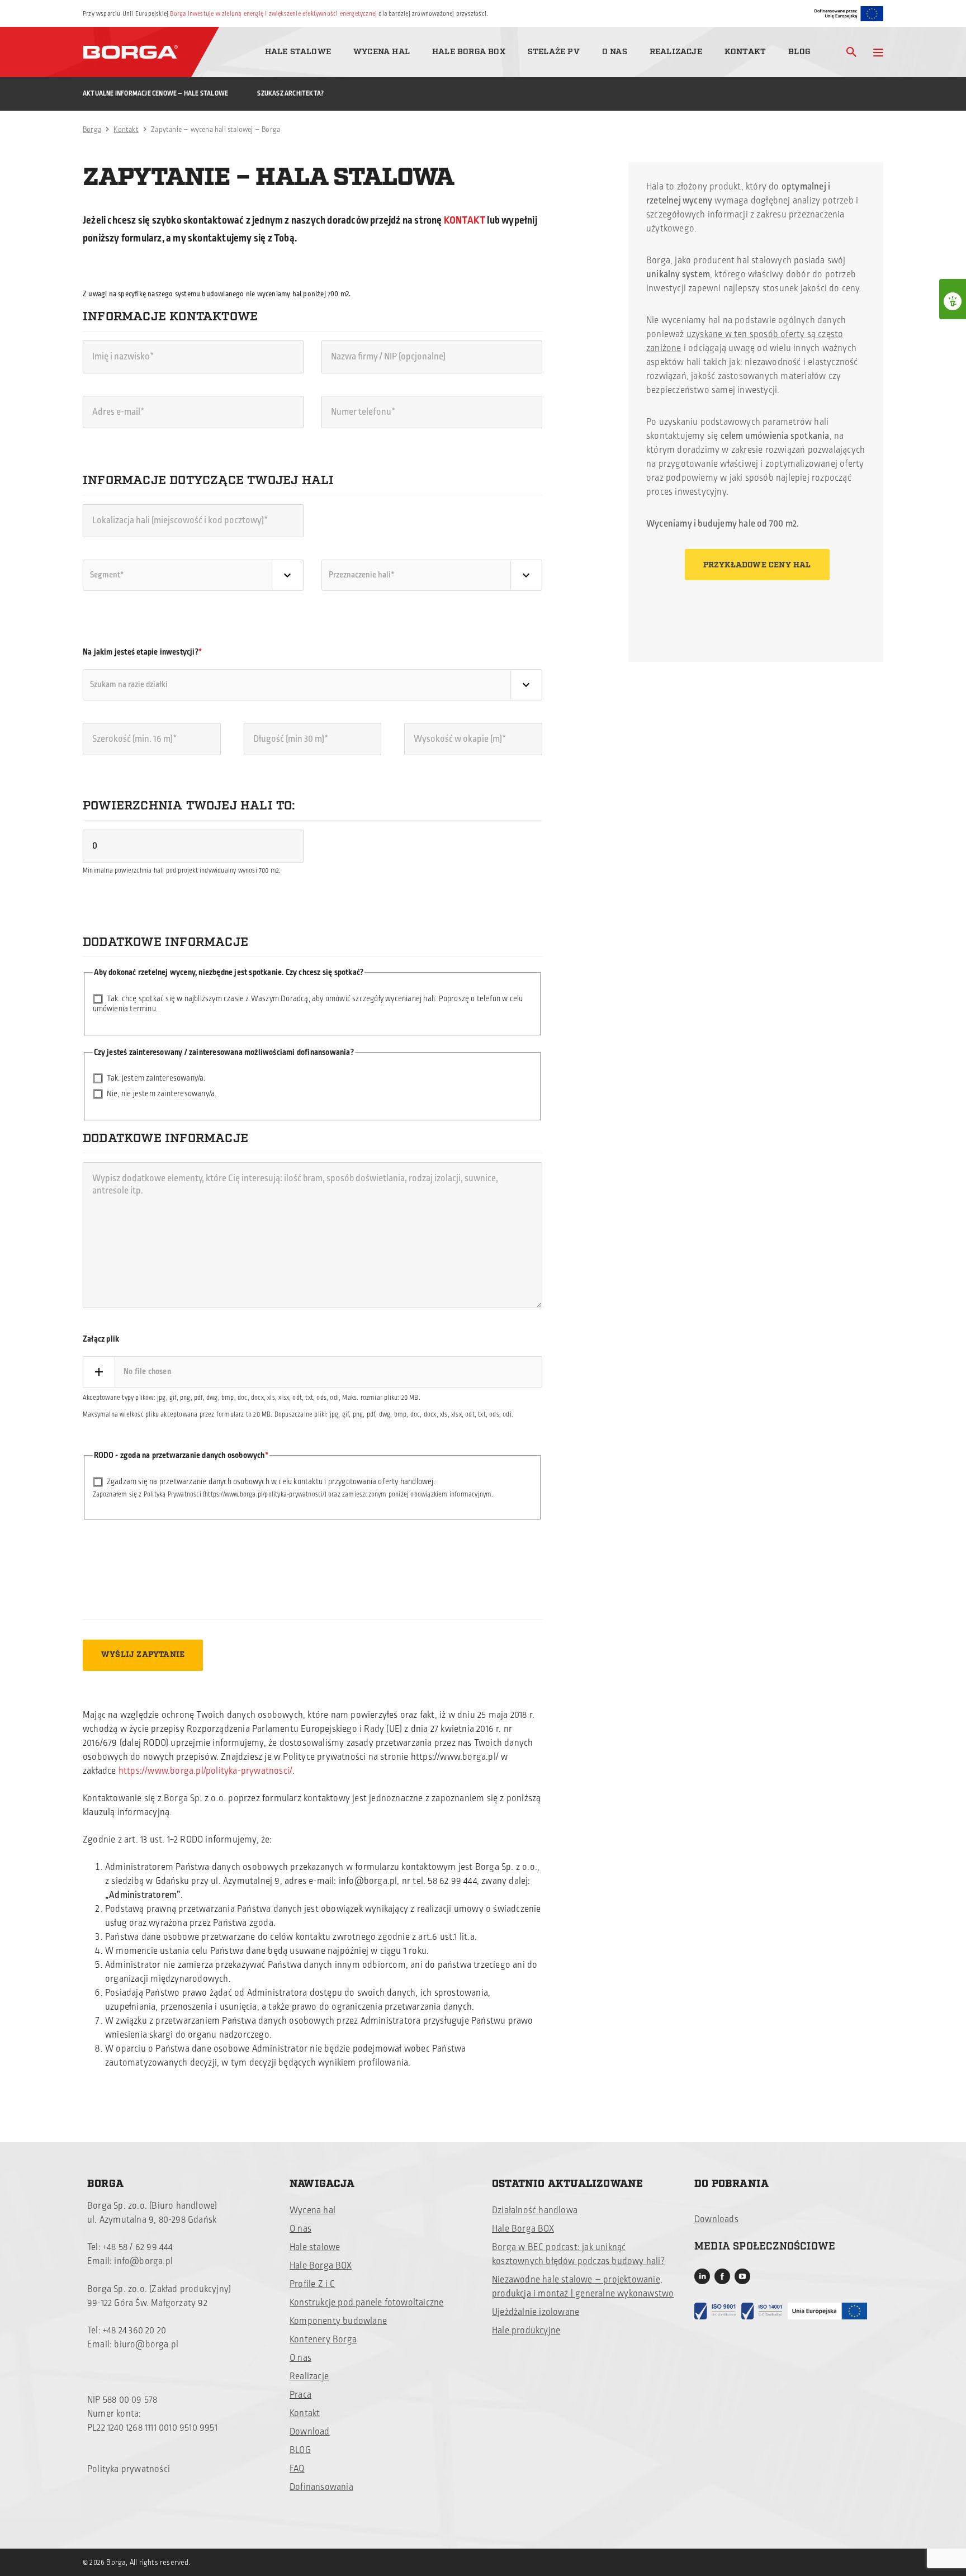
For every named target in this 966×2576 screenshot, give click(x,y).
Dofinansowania (321, 2487)
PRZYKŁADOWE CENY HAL (757, 565)
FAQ (297, 2469)
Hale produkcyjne (526, 2331)
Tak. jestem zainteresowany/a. (156, 1078)
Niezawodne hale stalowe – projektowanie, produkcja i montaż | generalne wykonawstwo (583, 2287)
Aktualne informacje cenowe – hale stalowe (155, 94)
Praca (300, 2395)
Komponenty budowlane (338, 2321)
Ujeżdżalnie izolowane (536, 2312)
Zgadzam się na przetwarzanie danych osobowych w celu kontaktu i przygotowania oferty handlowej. (271, 1482)
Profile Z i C (312, 2284)
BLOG (300, 2450)
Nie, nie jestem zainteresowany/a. (162, 1094)
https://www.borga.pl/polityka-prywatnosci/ (205, 1771)
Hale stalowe (298, 52)
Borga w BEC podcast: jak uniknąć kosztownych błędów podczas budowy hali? (578, 2254)
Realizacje (676, 52)
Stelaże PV (554, 52)
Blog (799, 52)
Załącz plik (101, 1339)
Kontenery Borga (323, 2340)
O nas (615, 52)
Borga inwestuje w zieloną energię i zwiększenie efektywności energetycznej (273, 14)
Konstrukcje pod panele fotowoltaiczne (366, 2303)
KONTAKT (466, 220)
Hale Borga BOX (469, 52)
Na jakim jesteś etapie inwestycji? (141, 652)
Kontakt (745, 52)
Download (310, 2432)
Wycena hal (382, 52)
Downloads (716, 2219)
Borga (92, 130)
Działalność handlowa (535, 2210)
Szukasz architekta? (290, 94)
